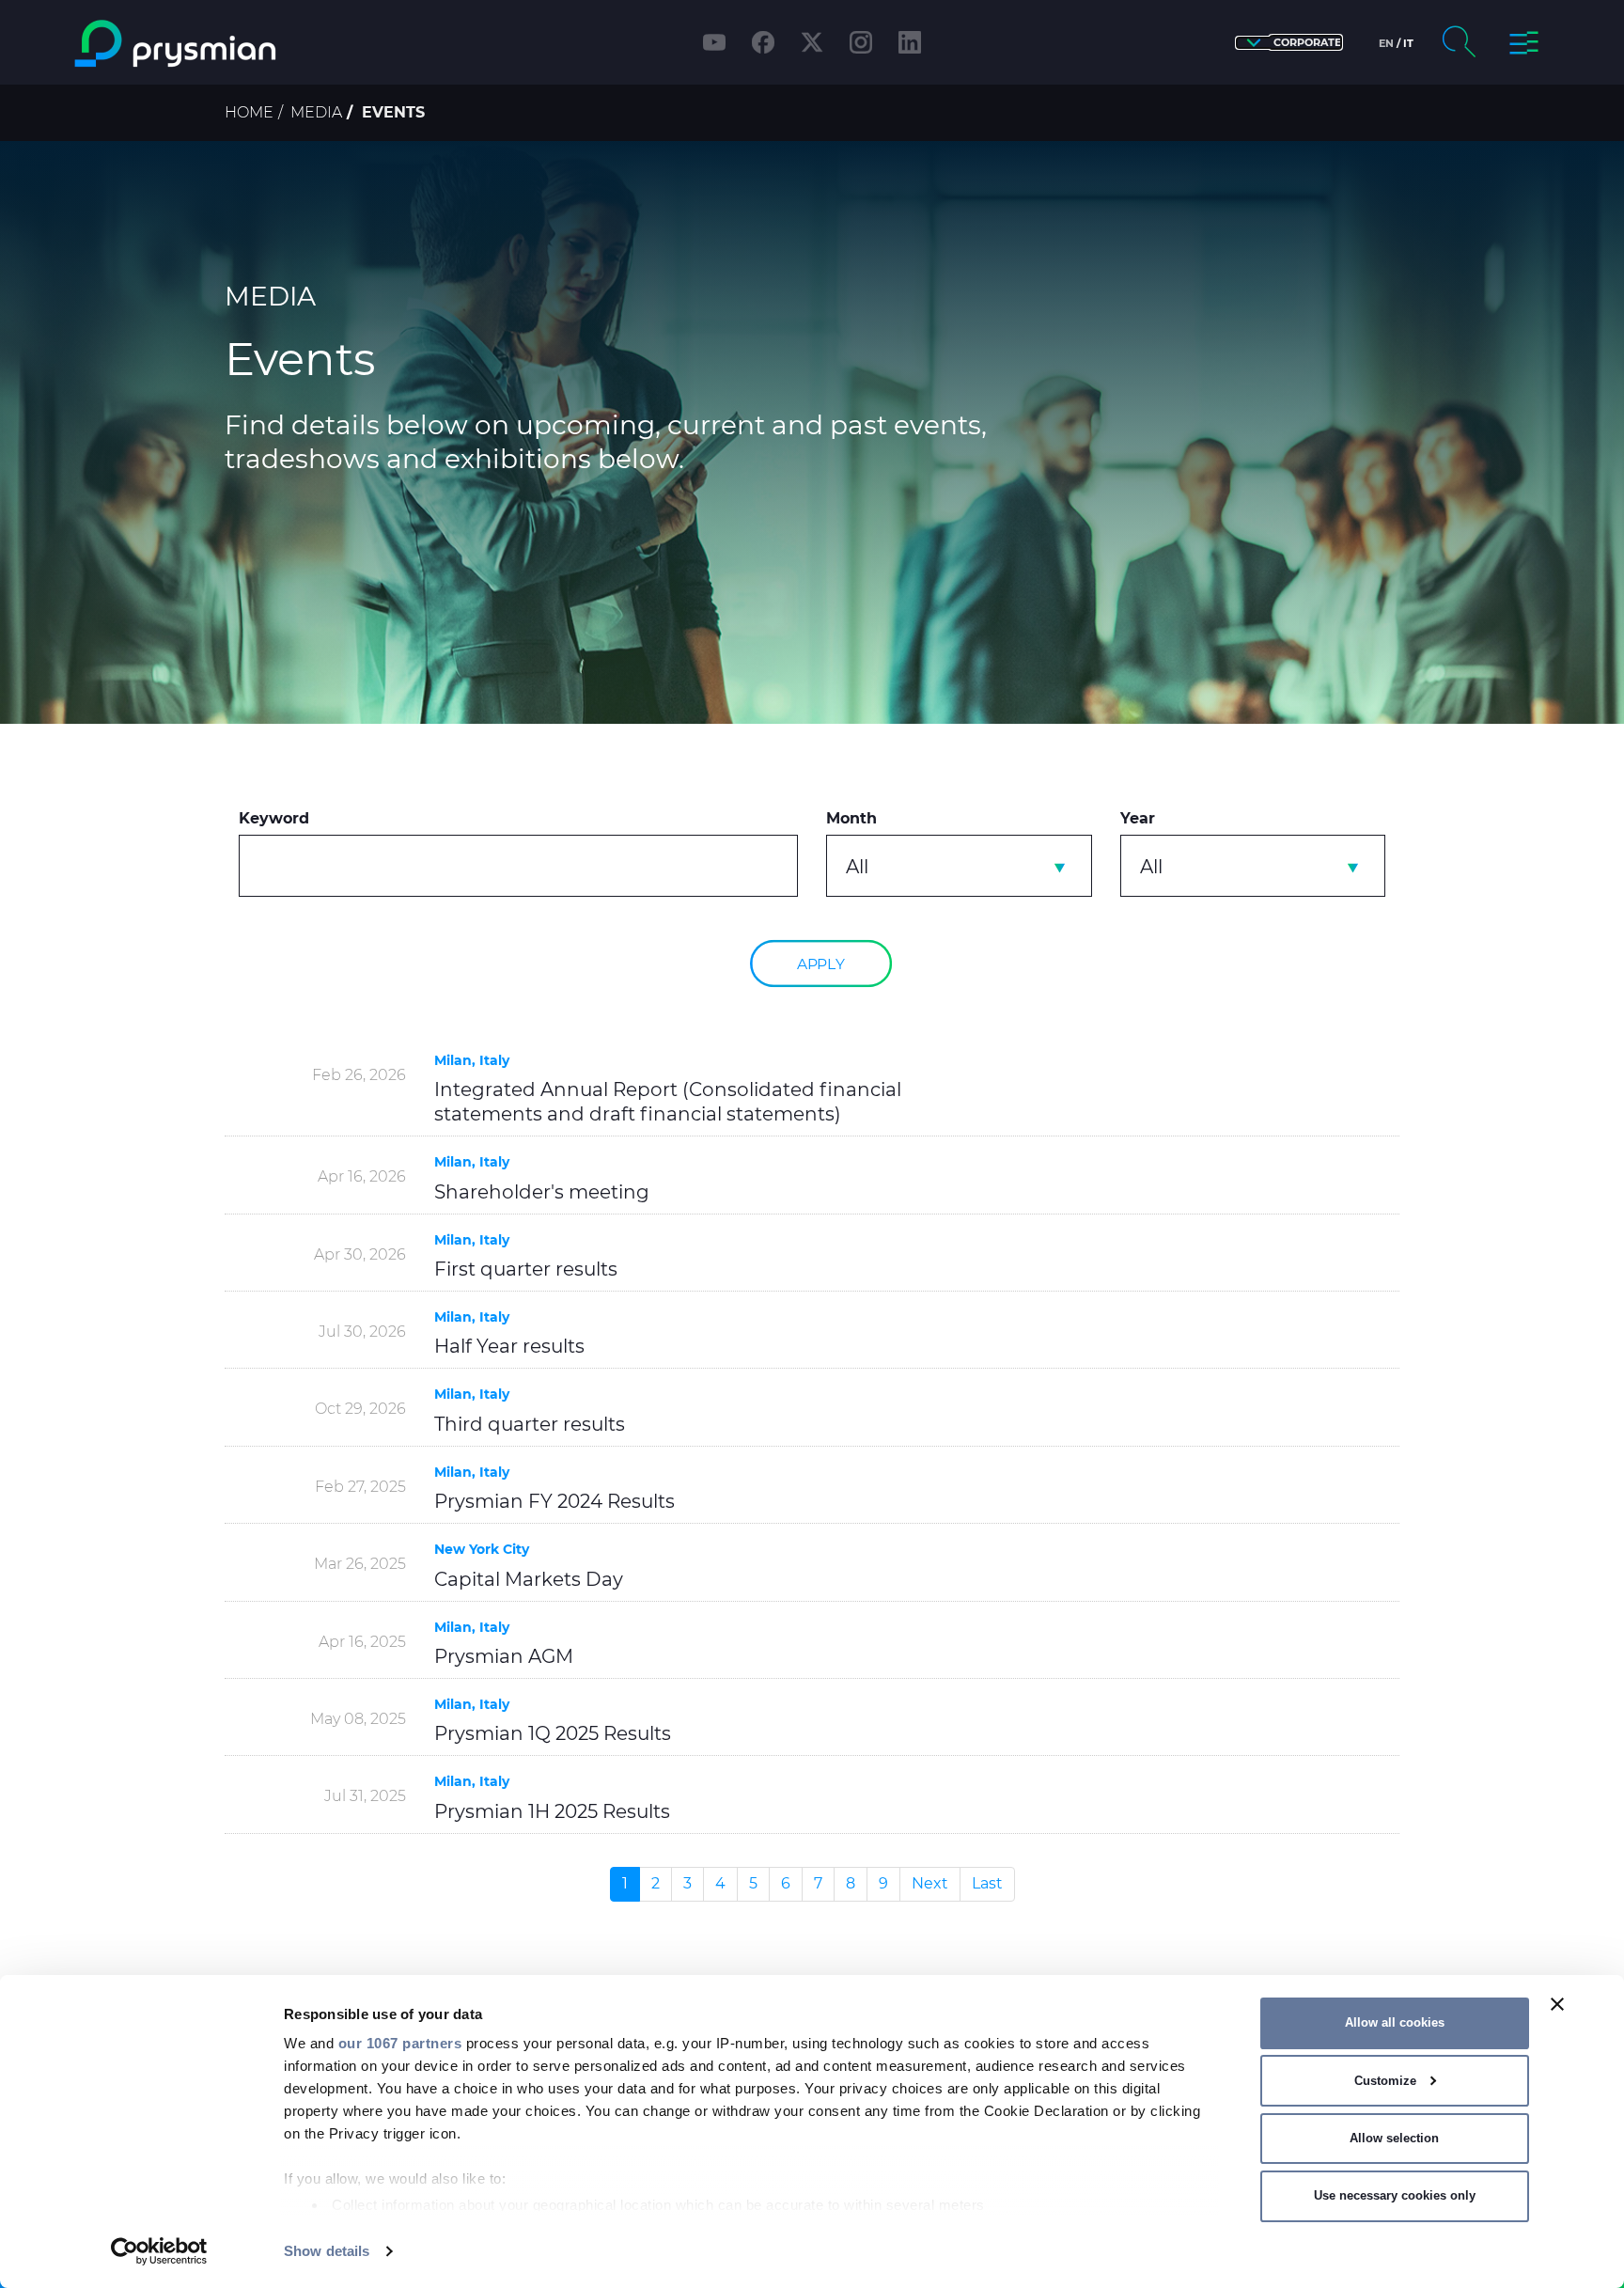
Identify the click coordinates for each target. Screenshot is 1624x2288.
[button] (1289, 43)
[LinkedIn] (910, 42)
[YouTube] (714, 42)
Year (1138, 818)
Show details (327, 2251)
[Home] (251, 44)
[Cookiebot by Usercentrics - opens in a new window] (159, 2251)
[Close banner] (1557, 2004)
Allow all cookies (1395, 2022)
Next (930, 1883)
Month (851, 818)
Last (987, 1883)
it (1408, 43)
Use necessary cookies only (1395, 2195)
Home (249, 112)
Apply (820, 963)
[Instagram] (861, 42)
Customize (1385, 2081)
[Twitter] (812, 42)
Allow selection (1394, 2138)
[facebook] (763, 42)
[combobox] (959, 866)
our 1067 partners (400, 2043)
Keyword (274, 818)
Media (316, 112)
